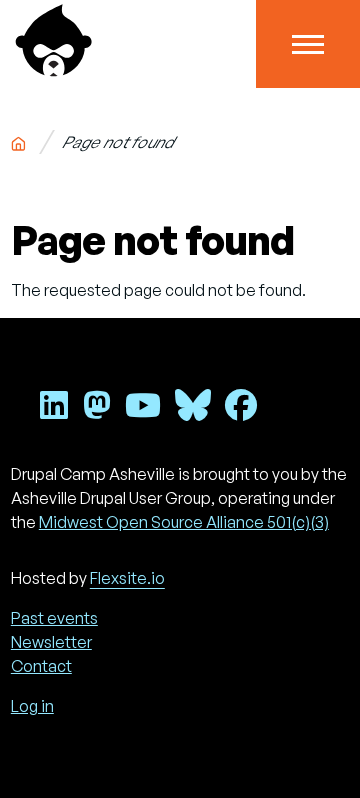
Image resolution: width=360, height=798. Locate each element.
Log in (32, 706)
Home (18, 140)
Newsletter (51, 642)
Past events (54, 618)
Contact (41, 666)
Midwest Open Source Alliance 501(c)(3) (184, 522)
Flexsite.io (127, 578)
